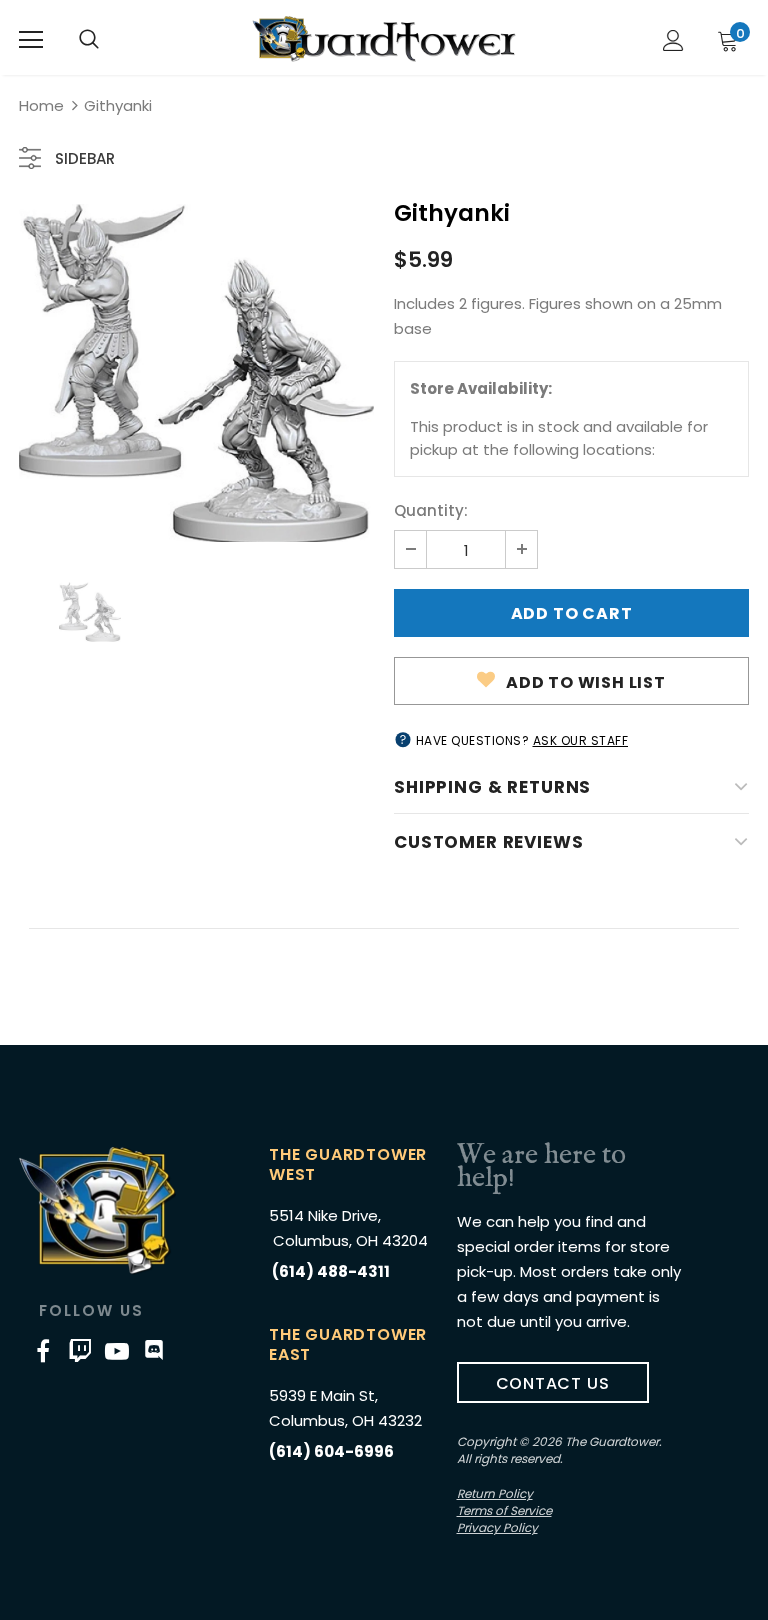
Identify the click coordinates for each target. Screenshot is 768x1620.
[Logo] (384, 39)
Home (41, 105)
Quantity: (431, 510)
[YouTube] (117, 1351)
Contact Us (553, 1383)
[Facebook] (43, 1351)
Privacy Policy (497, 1527)
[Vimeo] (80, 1351)
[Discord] (154, 1351)
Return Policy (495, 1493)
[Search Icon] (89, 40)
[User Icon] (673, 40)
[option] (196, 373)
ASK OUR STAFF (581, 740)
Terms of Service (504, 1510)
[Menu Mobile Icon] (31, 40)
